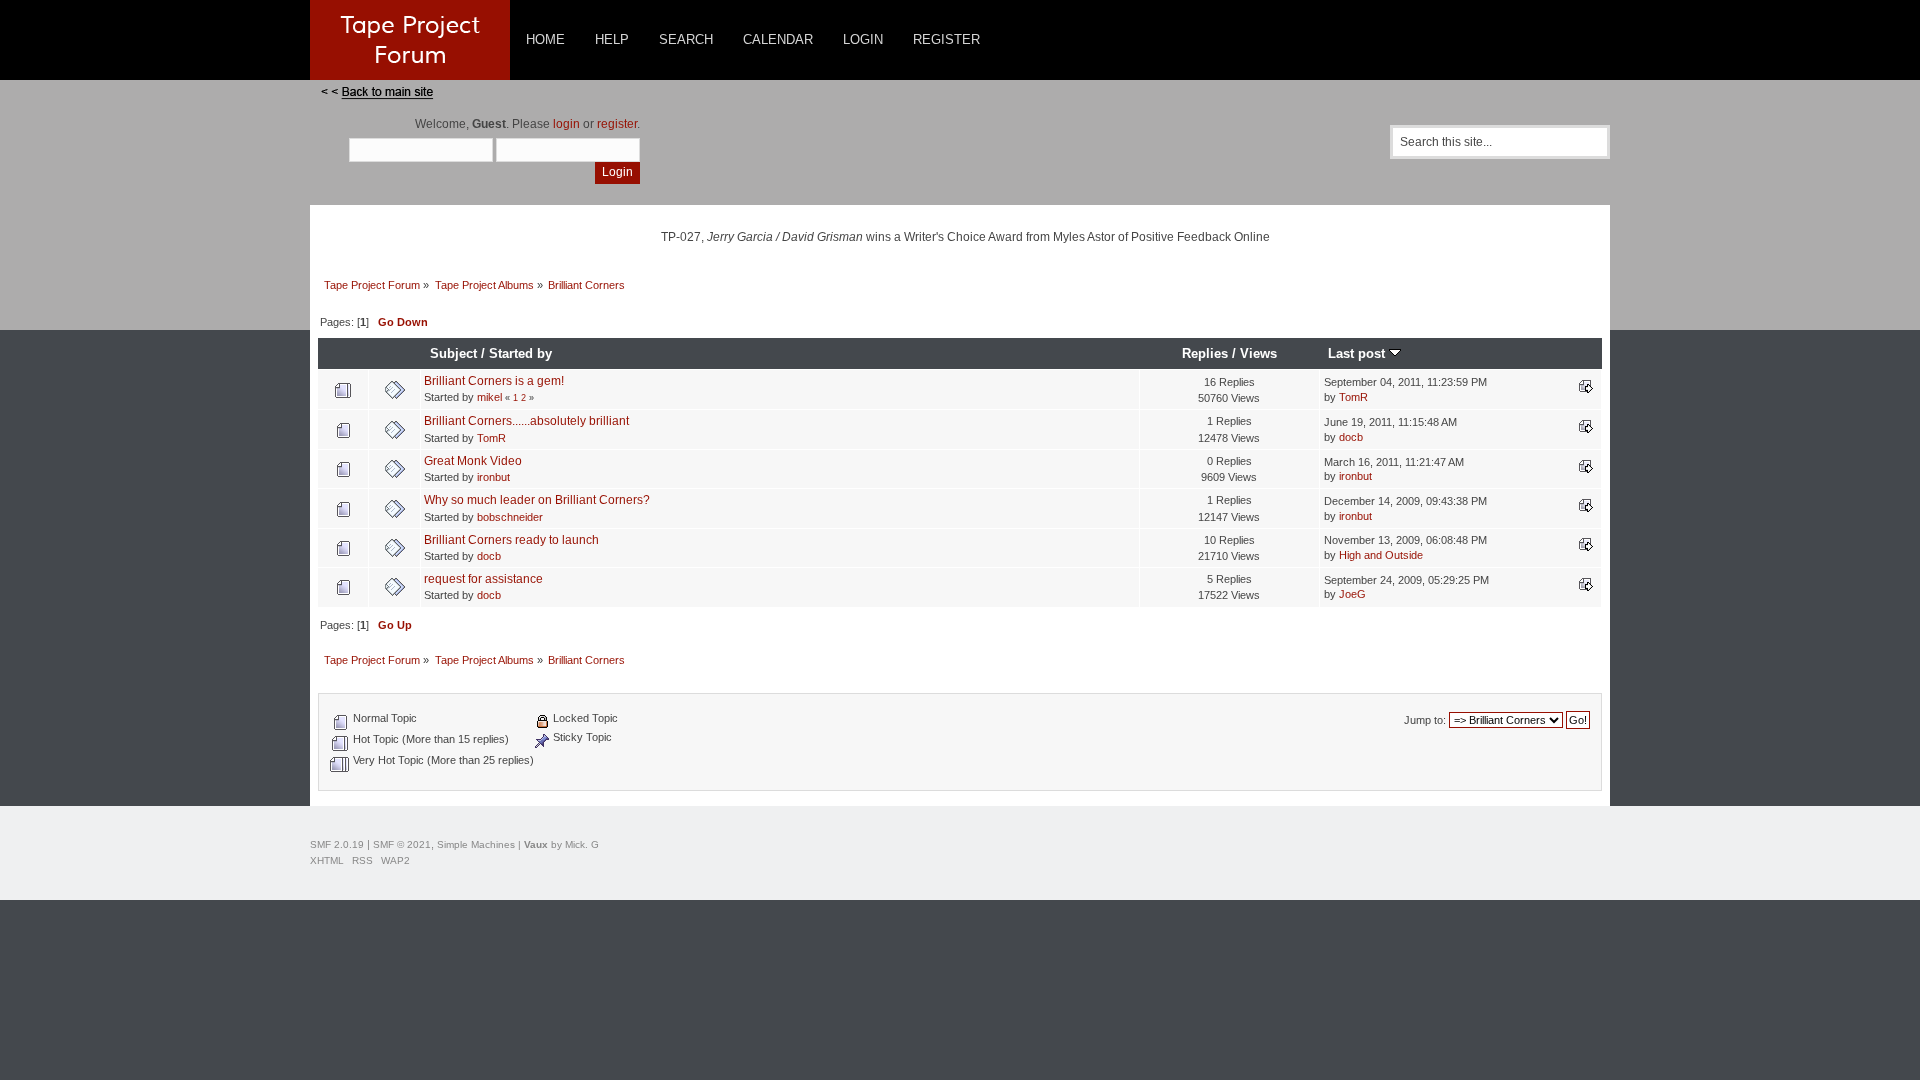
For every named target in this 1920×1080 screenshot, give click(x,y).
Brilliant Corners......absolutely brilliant (526, 421)
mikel (489, 397)
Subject (453, 353)
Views (1258, 353)
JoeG (1352, 594)
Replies (1205, 353)
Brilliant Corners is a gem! (494, 381)
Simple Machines (476, 844)
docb (1351, 437)
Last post (1358, 353)
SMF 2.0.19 (337, 844)
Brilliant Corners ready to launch (511, 540)
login (566, 124)
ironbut (493, 477)
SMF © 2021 (402, 844)
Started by (520, 353)
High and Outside (1381, 555)
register (617, 124)
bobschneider (510, 517)
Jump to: (1425, 720)
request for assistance (483, 579)
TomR (1353, 397)
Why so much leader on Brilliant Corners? (537, 500)
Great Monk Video (473, 461)
